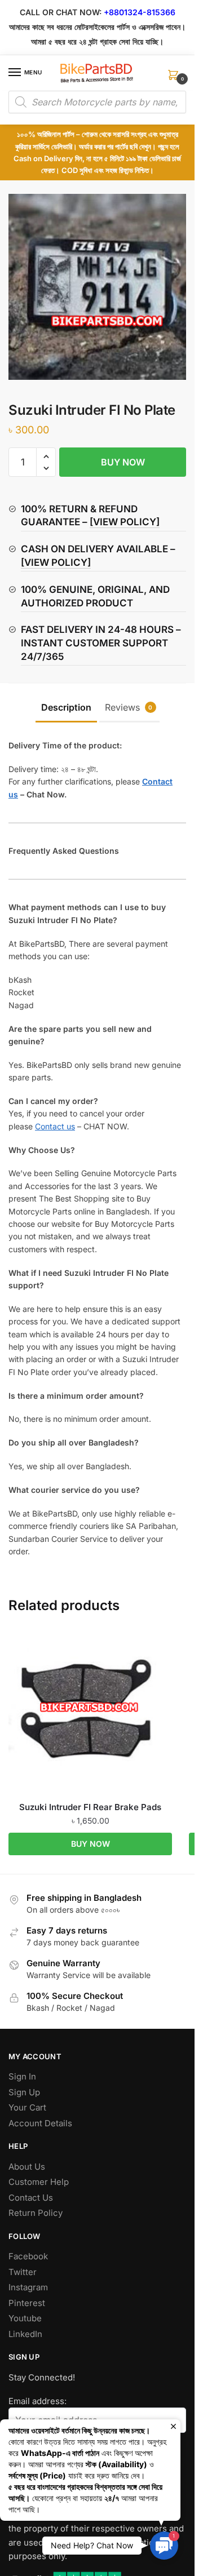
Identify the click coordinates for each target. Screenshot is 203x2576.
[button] (46, 457)
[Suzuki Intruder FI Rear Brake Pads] (90, 1712)
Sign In (22, 2076)
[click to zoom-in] (101, 287)
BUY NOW (123, 462)
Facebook (28, 2256)
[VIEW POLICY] (125, 522)
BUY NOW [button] (91, 1844)
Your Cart (27, 2107)
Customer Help (39, 2182)
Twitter (23, 2272)
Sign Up (24, 2092)
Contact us (55, 1126)
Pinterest (27, 2303)
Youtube (25, 2318)
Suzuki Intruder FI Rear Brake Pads (90, 1807)
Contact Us (31, 2198)
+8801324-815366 (140, 12)
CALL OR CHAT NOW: (61, 12)
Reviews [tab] (129, 707)
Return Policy (36, 2213)
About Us (27, 2167)
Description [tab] (66, 707)
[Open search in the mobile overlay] (97, 102)
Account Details (40, 2123)
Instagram (28, 2287)
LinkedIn (25, 2334)
